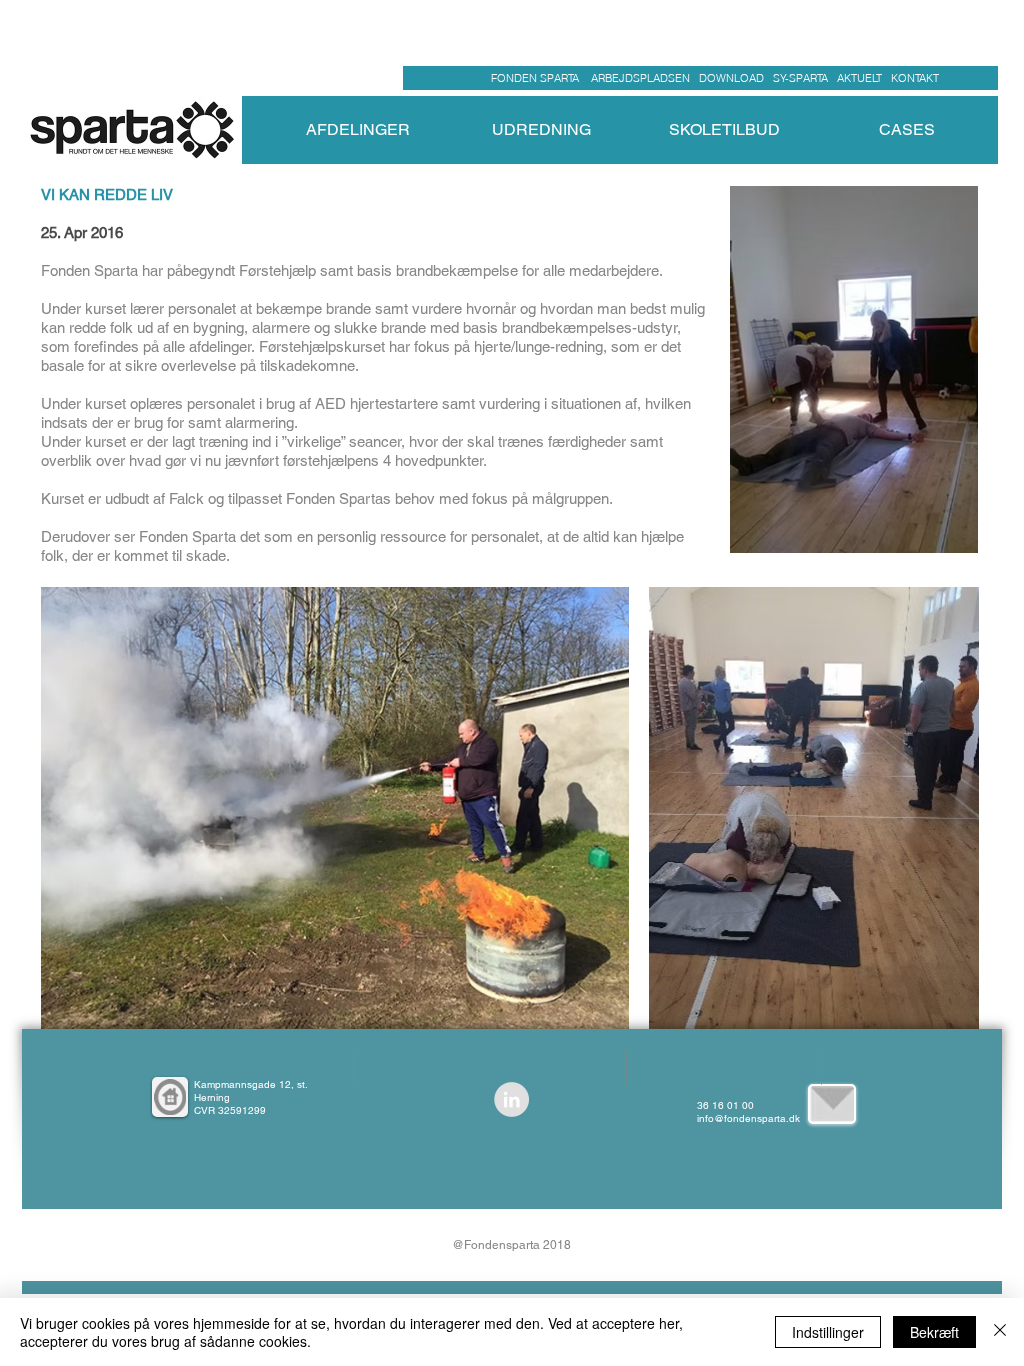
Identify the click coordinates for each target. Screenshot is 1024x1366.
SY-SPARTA (803, 78)
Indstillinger (828, 1332)
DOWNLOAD (731, 78)
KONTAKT (915, 78)
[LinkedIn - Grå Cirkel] (511, 1099)
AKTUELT (864, 78)
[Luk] (1000, 1332)
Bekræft (934, 1332)
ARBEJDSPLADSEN (640, 78)
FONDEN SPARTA (538, 78)
